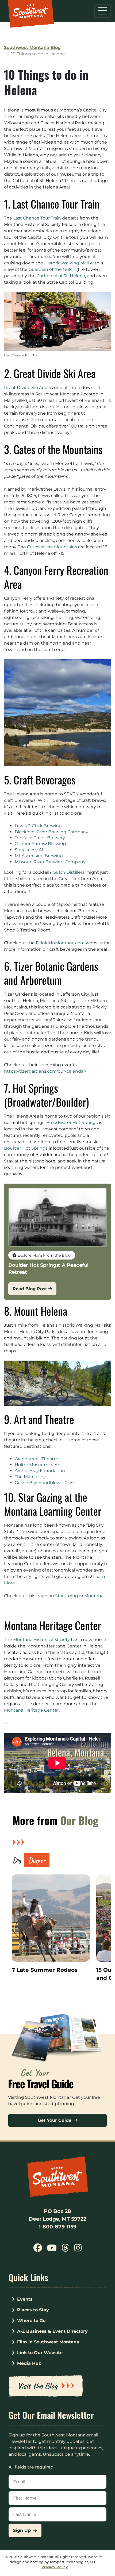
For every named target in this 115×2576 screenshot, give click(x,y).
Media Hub (29, 2363)
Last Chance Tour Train (37, 218)
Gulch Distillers (69, 872)
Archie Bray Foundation (40, 1471)
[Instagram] (78, 2249)
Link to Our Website (40, 2353)
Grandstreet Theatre (36, 1459)
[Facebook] (38, 2249)
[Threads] (65, 2249)
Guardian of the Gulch (52, 269)
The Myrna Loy (30, 1477)
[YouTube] (52, 2249)
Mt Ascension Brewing (39, 856)
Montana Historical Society (41, 1640)
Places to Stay (33, 2310)
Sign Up (23, 2530)
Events (25, 2299)
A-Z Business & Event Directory (52, 2331)
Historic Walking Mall (66, 263)
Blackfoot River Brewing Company (51, 832)
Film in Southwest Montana (48, 2342)
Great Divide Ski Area (26, 388)
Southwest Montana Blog (32, 47)
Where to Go (31, 2321)
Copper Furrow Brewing (40, 844)
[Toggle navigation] (103, 11)
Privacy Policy (55, 2567)
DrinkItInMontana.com (60, 943)
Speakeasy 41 (29, 850)
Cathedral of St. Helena (61, 276)
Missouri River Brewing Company (50, 862)
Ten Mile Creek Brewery (40, 838)
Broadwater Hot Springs (72, 1123)
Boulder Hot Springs (26, 1148)
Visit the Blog (37, 2386)
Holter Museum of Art (38, 1465)
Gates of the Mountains (52, 547)
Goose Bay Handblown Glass (45, 1483)
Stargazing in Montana (79, 1596)
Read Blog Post (30, 1289)
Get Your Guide (55, 2120)
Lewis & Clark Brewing (38, 826)
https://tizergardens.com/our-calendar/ (45, 1071)
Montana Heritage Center (31, 1710)
